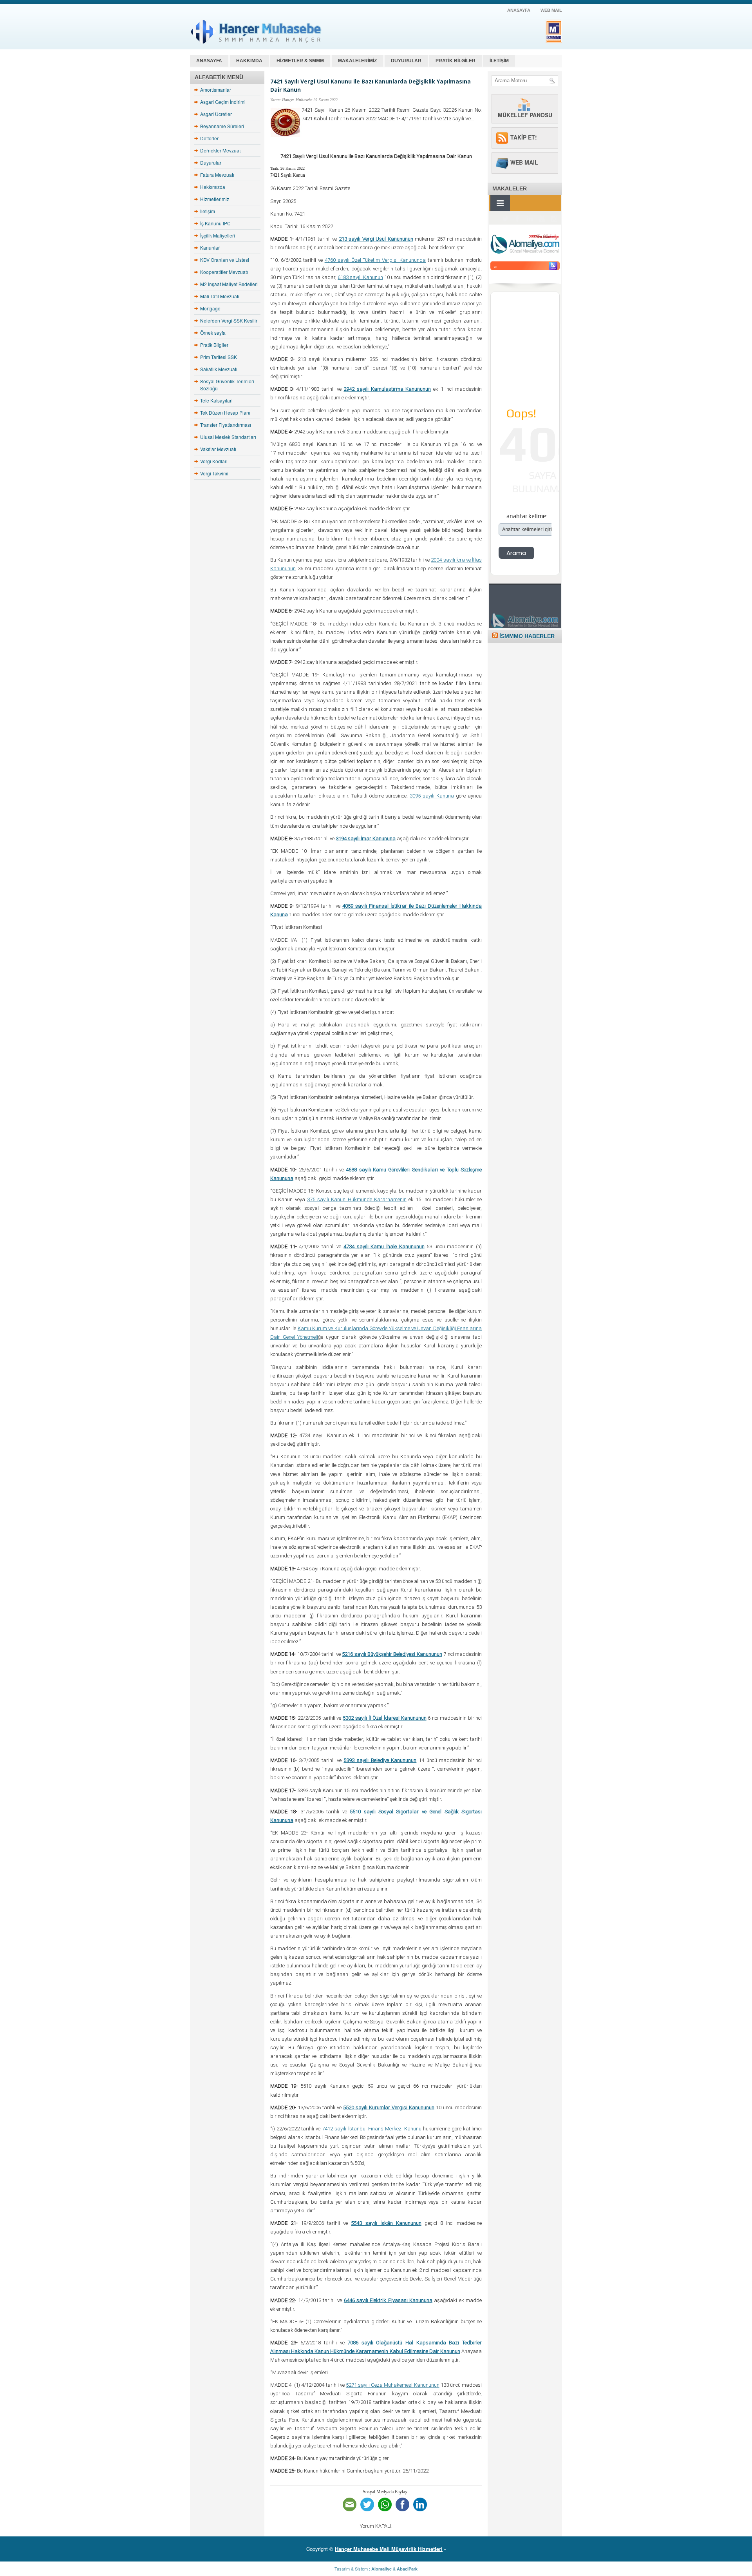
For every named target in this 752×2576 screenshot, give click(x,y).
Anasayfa (209, 61)
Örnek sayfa (213, 333)
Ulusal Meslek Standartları (228, 437)
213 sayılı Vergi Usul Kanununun (376, 239)
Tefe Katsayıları (216, 400)
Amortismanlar (216, 90)
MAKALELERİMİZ (357, 61)
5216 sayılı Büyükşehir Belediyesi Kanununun (392, 1654)
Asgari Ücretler (216, 114)
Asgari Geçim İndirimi (223, 102)
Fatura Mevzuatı (217, 175)
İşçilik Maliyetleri (218, 235)
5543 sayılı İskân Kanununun (386, 2223)
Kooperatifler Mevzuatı (224, 272)
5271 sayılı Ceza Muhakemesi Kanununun (393, 2385)
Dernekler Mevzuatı (221, 150)
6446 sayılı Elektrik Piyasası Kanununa (388, 2300)
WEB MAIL (551, 10)
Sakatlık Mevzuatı (219, 369)
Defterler (209, 138)
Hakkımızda (213, 187)
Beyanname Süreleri (222, 126)
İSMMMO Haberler (527, 636)
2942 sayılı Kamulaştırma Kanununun (387, 389)
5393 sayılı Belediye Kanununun (380, 1760)
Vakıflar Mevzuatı (218, 449)
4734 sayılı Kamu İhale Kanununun (384, 1246)
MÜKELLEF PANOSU (525, 115)
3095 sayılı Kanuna (432, 796)
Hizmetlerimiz (215, 199)
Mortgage (210, 308)
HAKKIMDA (249, 61)
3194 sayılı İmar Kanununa (366, 838)
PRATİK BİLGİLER (456, 61)
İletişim (208, 211)
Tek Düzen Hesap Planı (225, 412)
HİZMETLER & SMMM (300, 61)
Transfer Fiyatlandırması (226, 425)
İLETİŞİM (499, 61)
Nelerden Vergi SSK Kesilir (229, 320)
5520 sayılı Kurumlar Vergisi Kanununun (389, 2107)
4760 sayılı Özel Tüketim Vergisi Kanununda (375, 260)
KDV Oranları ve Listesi (225, 260)
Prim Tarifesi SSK (219, 357)
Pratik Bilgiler (214, 345)
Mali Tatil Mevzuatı (220, 296)
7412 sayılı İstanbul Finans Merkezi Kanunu (371, 2129)
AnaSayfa (519, 10)
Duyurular (211, 162)
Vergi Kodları (214, 461)
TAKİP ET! (524, 137)
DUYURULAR (406, 61)
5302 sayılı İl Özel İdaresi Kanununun (384, 1718)
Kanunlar (210, 247)
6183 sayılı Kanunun (360, 277)
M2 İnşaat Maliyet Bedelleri (229, 284)
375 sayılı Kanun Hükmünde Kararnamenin (357, 1199)
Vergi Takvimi (214, 473)
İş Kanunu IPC (215, 223)
